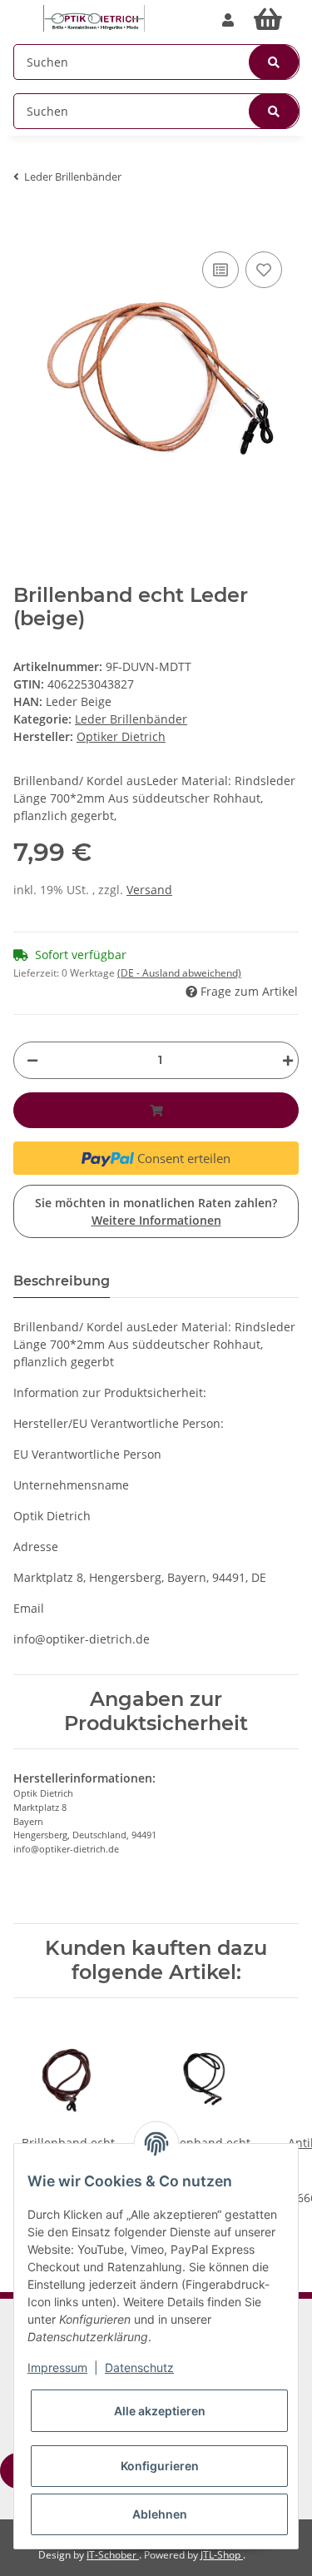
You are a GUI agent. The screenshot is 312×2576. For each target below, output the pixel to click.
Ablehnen (160, 2514)
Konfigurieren (160, 2466)
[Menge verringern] (32, 1060)
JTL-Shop (222, 2555)
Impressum (57, 2367)
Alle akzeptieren (160, 2411)
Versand (149, 890)
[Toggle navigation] (22, 10)
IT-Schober (113, 2555)
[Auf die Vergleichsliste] (220, 270)
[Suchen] (274, 62)
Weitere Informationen (156, 1220)
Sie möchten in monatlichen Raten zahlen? (156, 1211)
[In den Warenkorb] (27, 222)
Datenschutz (139, 2367)
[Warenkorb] (271, 20)
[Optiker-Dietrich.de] (94, 19)
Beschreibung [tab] (62, 1281)
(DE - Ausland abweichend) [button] (179, 973)
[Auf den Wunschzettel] (264, 270)
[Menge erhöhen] (284, 1060)
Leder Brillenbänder (131, 719)
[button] (228, 20)
